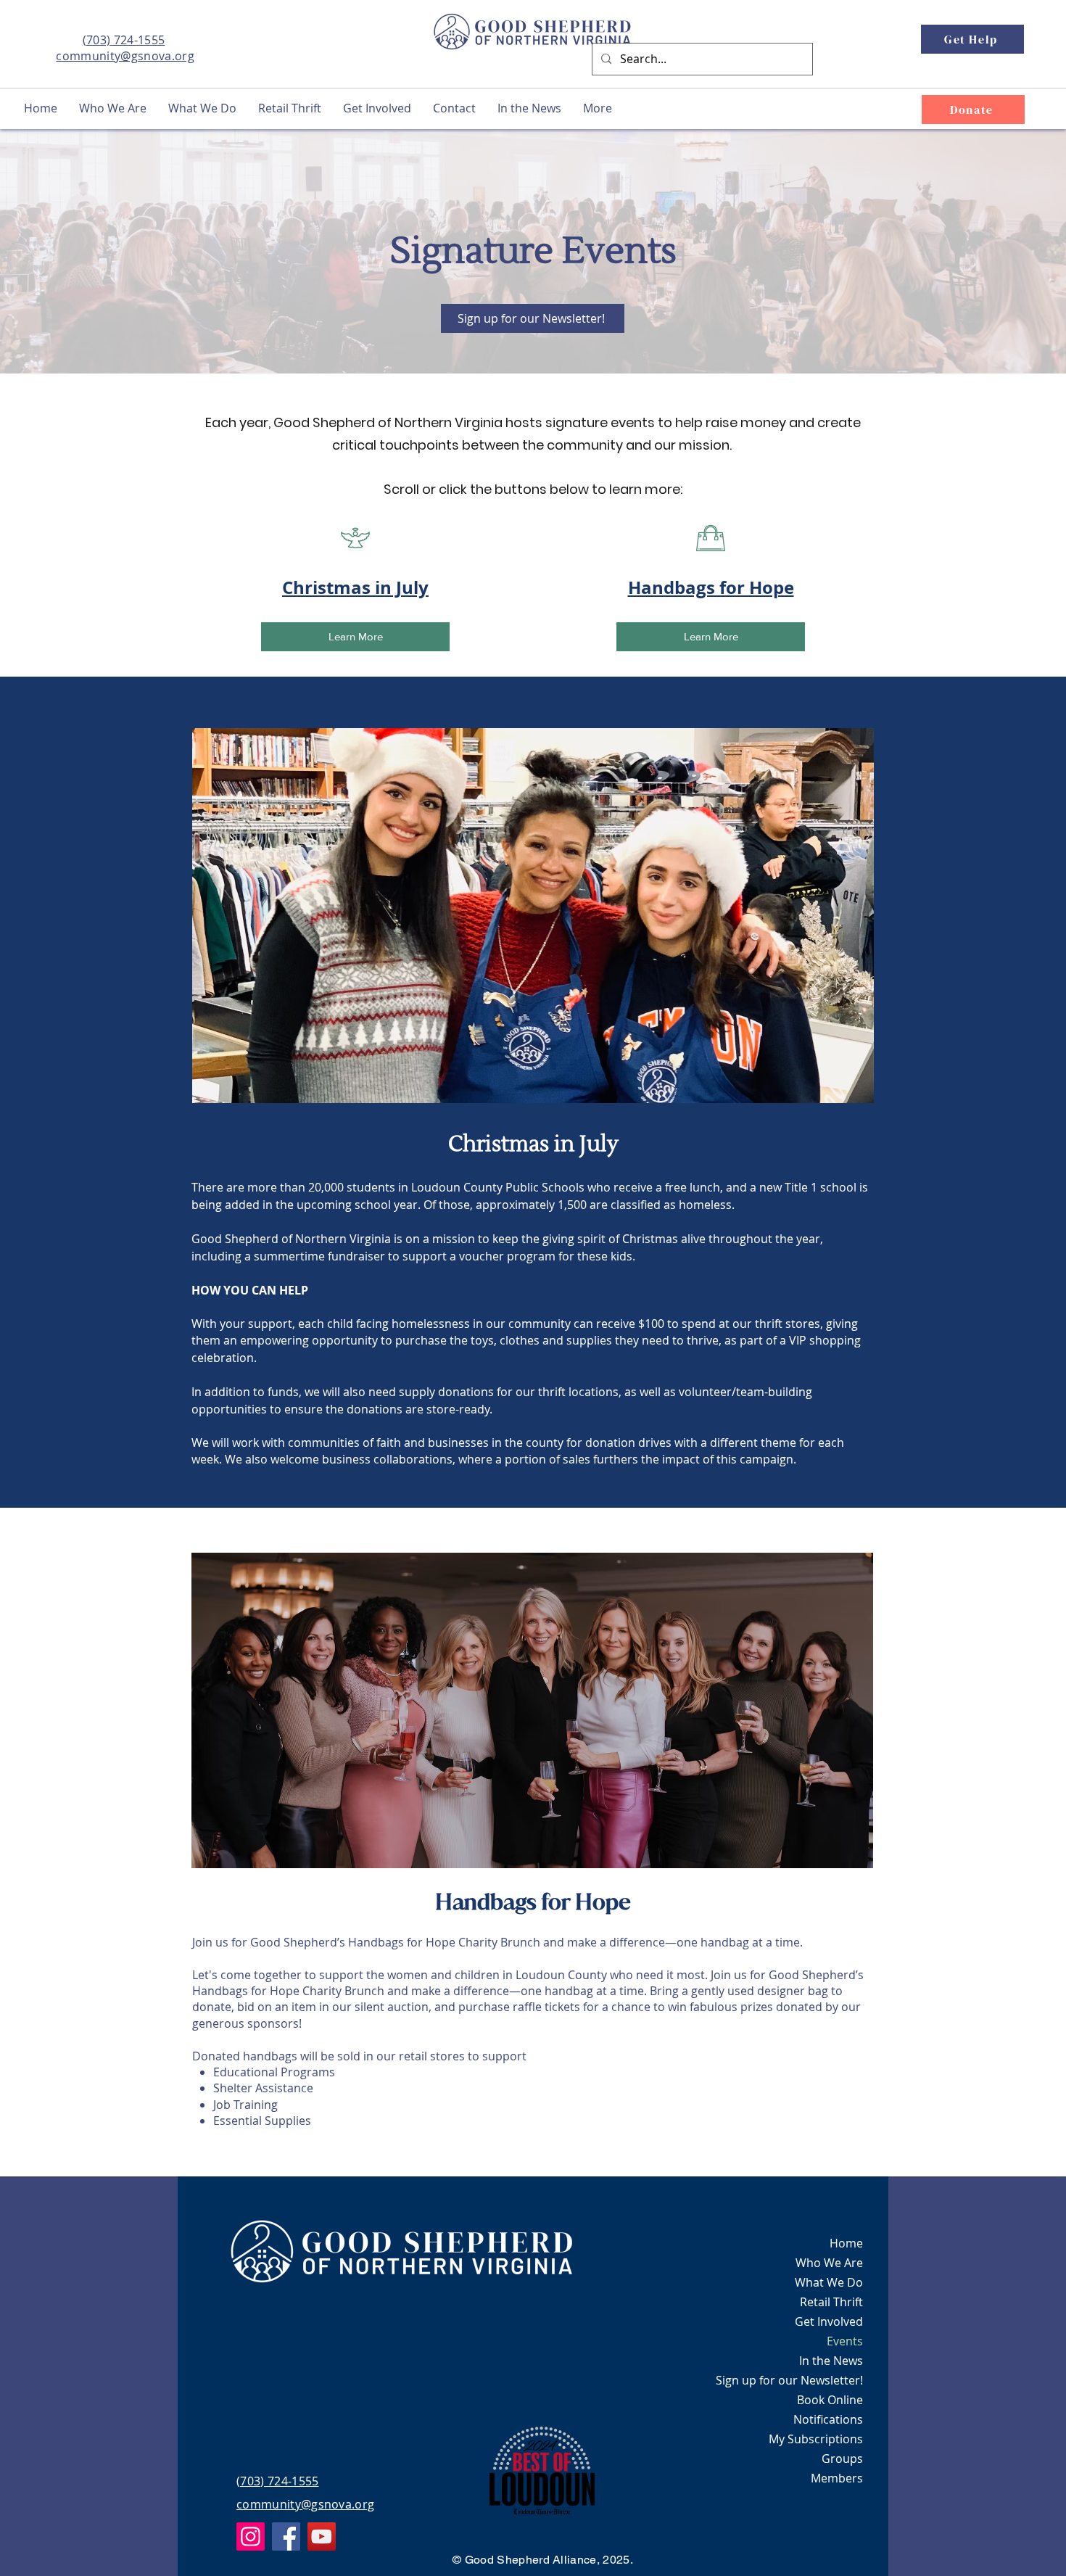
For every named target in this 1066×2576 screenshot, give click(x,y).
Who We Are (829, 2263)
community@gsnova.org (125, 56)
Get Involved (829, 2321)
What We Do (829, 2282)
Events (845, 2341)
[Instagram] (251, 2536)
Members (837, 2478)
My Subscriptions (816, 2439)
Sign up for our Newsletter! (789, 2380)
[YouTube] (322, 2536)
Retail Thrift (831, 2302)
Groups (842, 2459)
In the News (831, 2361)
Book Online (830, 2400)
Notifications (828, 2419)
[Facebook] (286, 2536)
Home (846, 2243)
